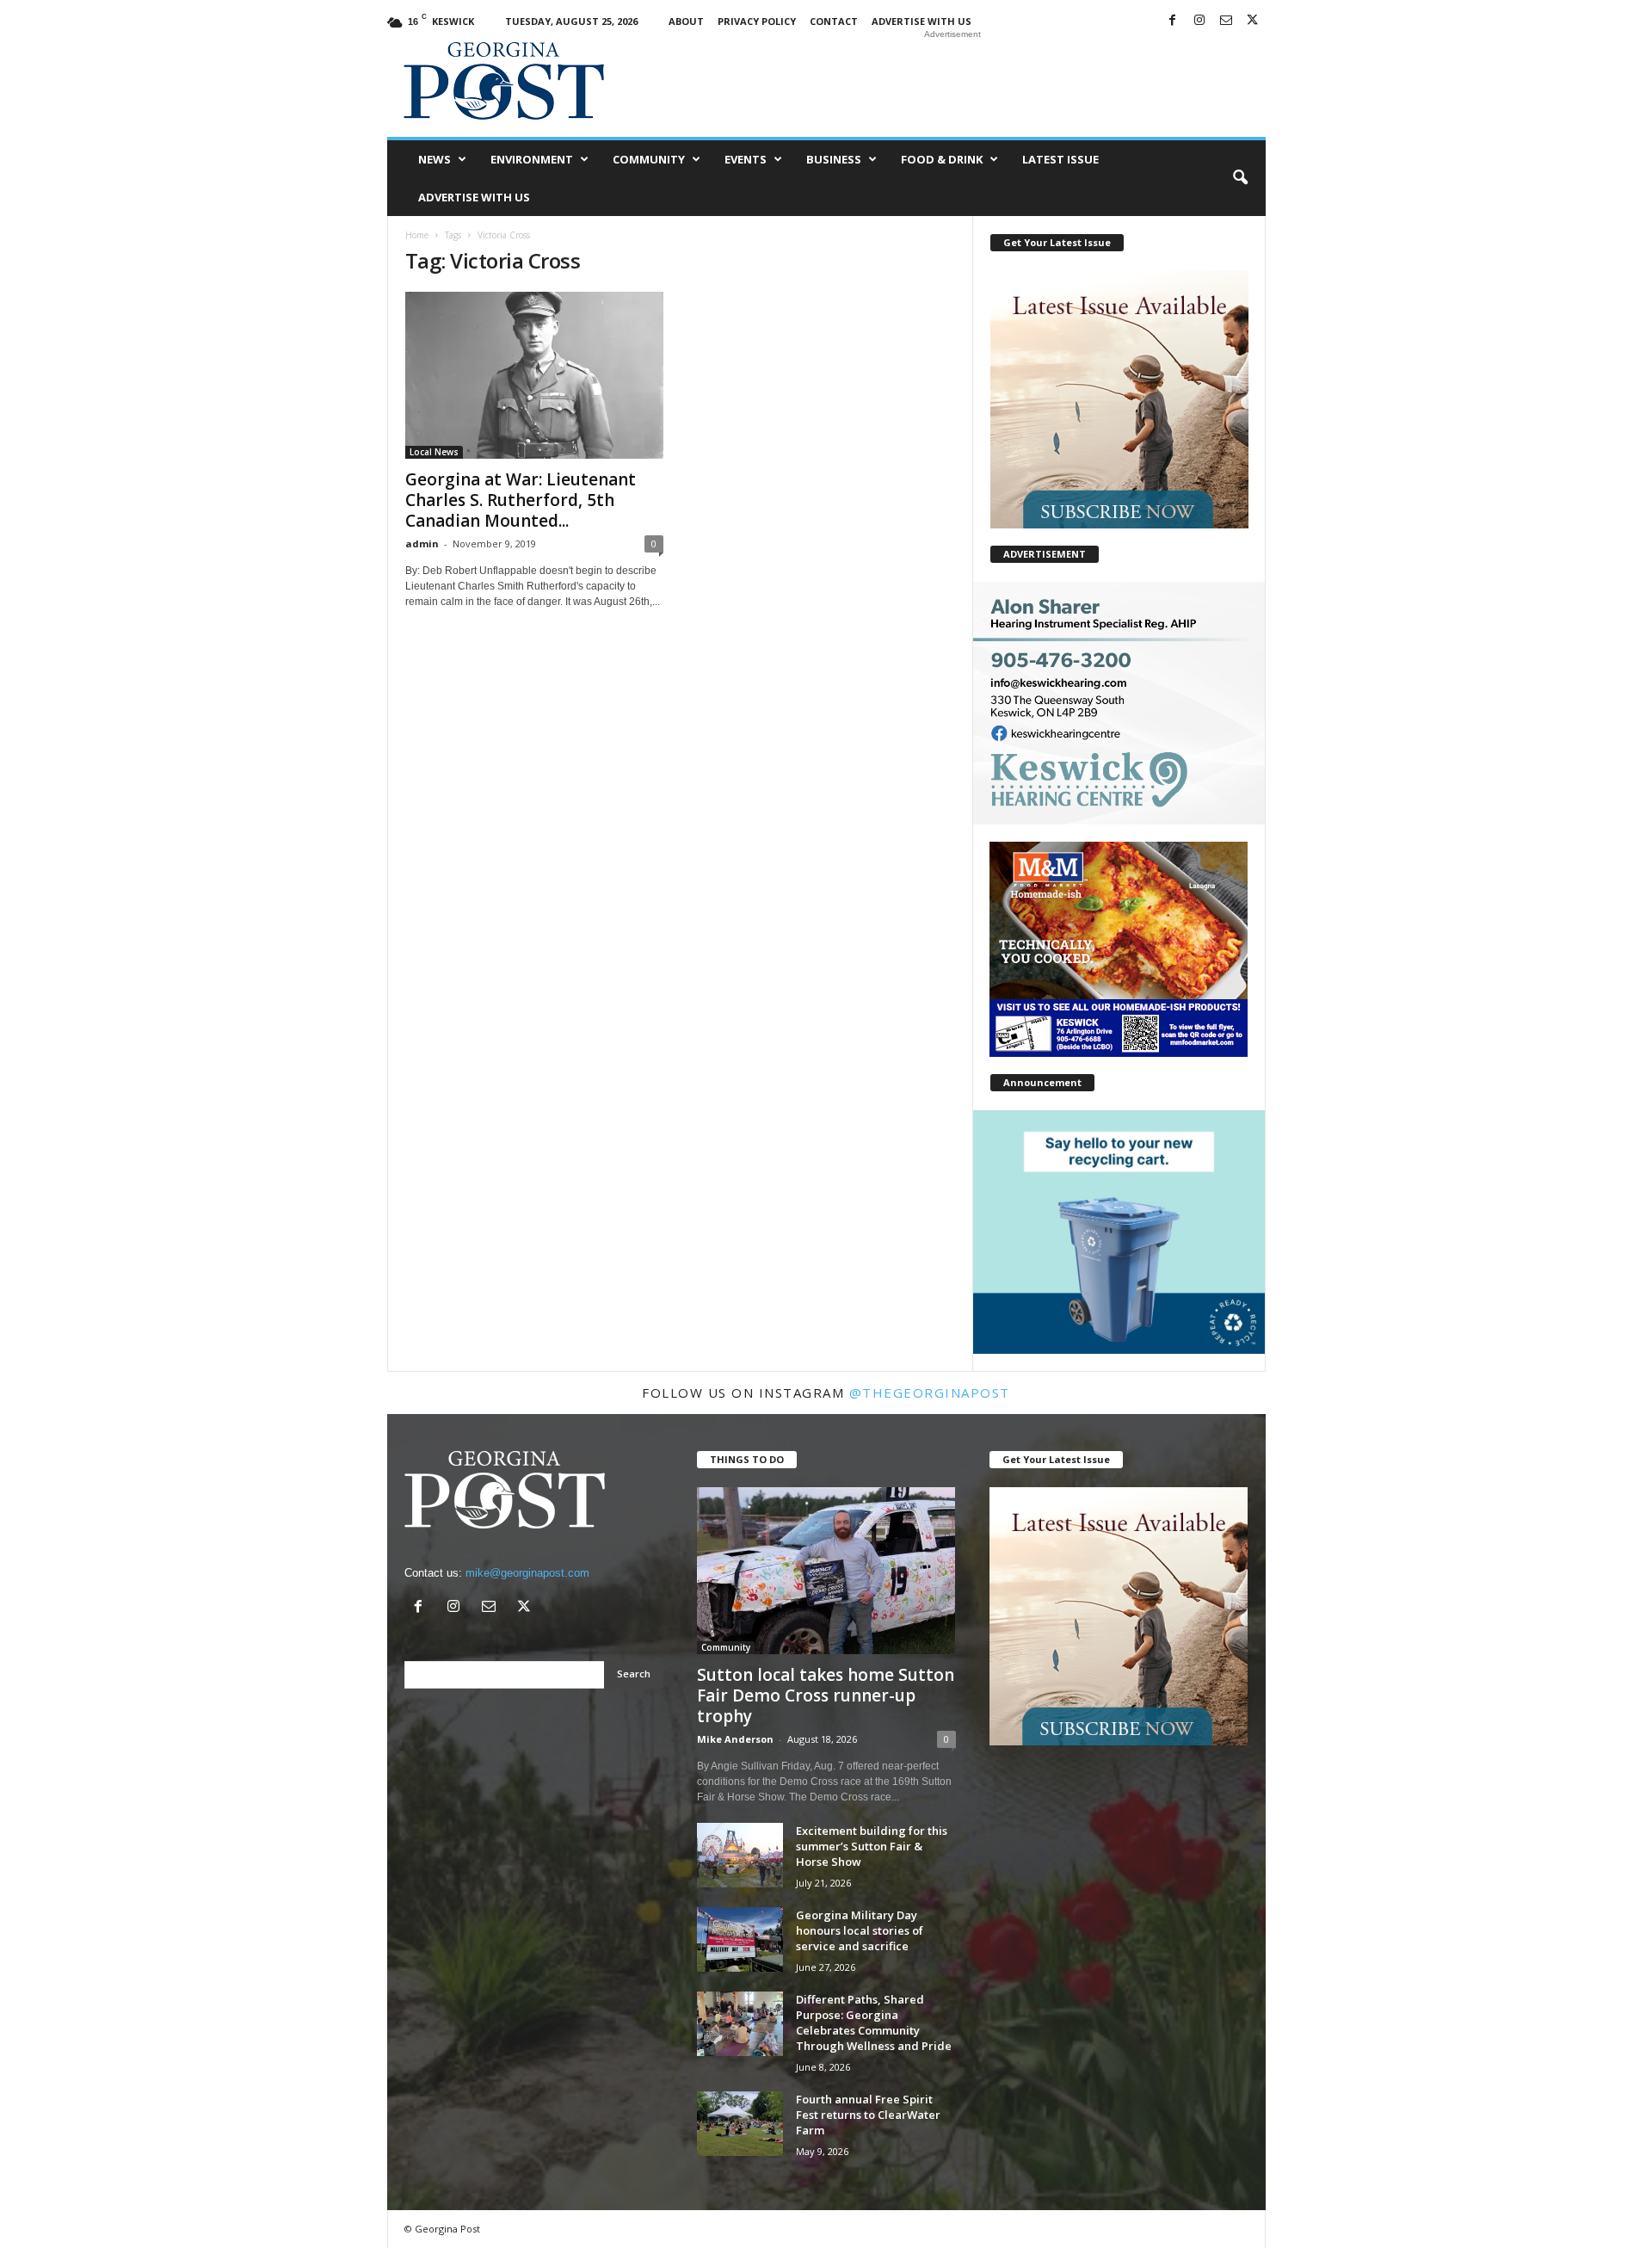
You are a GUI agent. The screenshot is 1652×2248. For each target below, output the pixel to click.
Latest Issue (1060, 159)
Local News (434, 452)
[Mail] (1226, 21)
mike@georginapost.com (527, 1573)
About (686, 21)
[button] (1240, 178)
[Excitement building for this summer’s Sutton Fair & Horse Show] (740, 1855)
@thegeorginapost (930, 1393)
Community (649, 159)
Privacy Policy (757, 21)
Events (746, 159)
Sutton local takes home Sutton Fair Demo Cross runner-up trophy (826, 1695)
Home (417, 235)
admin (422, 543)
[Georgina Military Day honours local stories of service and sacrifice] (740, 1939)
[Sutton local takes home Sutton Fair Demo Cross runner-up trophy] (826, 1571)
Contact (834, 21)
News (435, 159)
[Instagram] (1199, 21)
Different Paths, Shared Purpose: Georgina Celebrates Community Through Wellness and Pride (874, 2023)
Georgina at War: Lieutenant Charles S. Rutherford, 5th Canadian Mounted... (521, 500)
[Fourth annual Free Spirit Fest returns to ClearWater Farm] (740, 2124)
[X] (1253, 21)
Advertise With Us (922, 21)
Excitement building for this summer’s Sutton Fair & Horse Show (872, 1846)
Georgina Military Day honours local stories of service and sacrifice (860, 1930)
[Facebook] (1173, 21)
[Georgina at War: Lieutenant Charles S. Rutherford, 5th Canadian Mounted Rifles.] (534, 375)
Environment (532, 159)
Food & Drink (942, 159)
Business (834, 159)
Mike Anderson (735, 1739)
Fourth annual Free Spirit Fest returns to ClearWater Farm (868, 2115)
